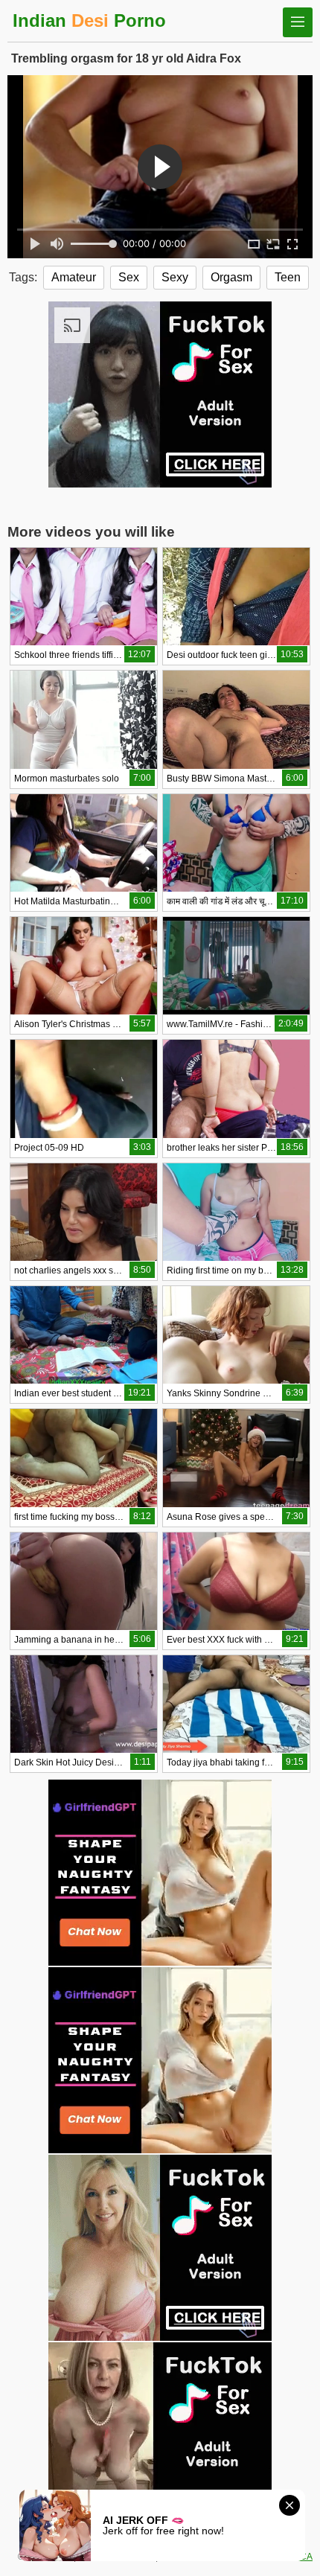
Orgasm (231, 277)
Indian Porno (89, 20)
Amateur (74, 277)
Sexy (175, 277)
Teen (288, 277)
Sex (129, 277)
